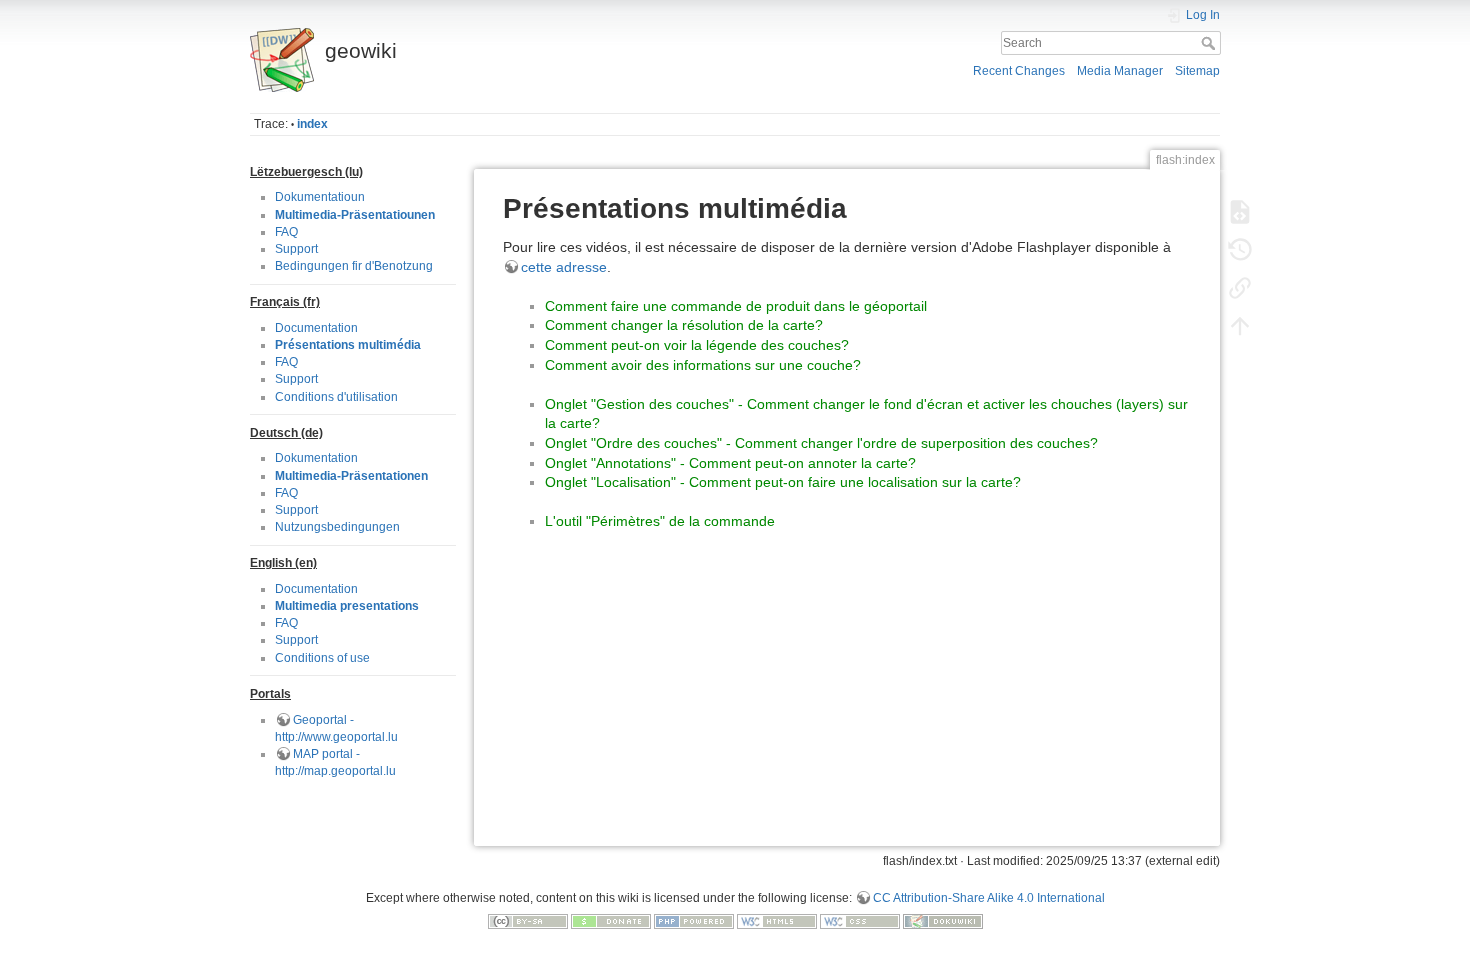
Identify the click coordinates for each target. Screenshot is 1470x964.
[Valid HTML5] (777, 921)
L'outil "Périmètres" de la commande (660, 521)
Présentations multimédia (348, 345)
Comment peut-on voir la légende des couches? (697, 345)
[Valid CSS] (860, 921)
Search (1210, 43)
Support (296, 249)
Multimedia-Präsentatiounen (355, 215)
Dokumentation (316, 458)
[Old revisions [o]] (1240, 250)
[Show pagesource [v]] (1240, 212)
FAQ (286, 232)
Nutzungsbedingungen (337, 527)
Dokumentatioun (320, 197)
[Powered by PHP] (694, 921)
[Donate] (611, 921)
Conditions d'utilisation (336, 397)
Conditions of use (322, 658)
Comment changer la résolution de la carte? (684, 325)
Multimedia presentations (347, 606)
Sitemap (1197, 71)
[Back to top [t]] (1240, 326)
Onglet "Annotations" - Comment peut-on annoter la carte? (730, 463)
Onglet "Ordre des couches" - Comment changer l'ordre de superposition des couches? (821, 443)
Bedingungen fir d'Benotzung (354, 266)
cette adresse (564, 267)
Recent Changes (1019, 71)
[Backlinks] (1240, 288)
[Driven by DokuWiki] (943, 921)
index (312, 124)
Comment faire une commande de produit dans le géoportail (736, 306)
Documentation (316, 328)
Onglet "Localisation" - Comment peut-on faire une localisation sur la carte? (783, 482)
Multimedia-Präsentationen (351, 476)
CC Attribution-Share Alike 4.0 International (989, 898)
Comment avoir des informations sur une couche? (703, 365)
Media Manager (1120, 71)
